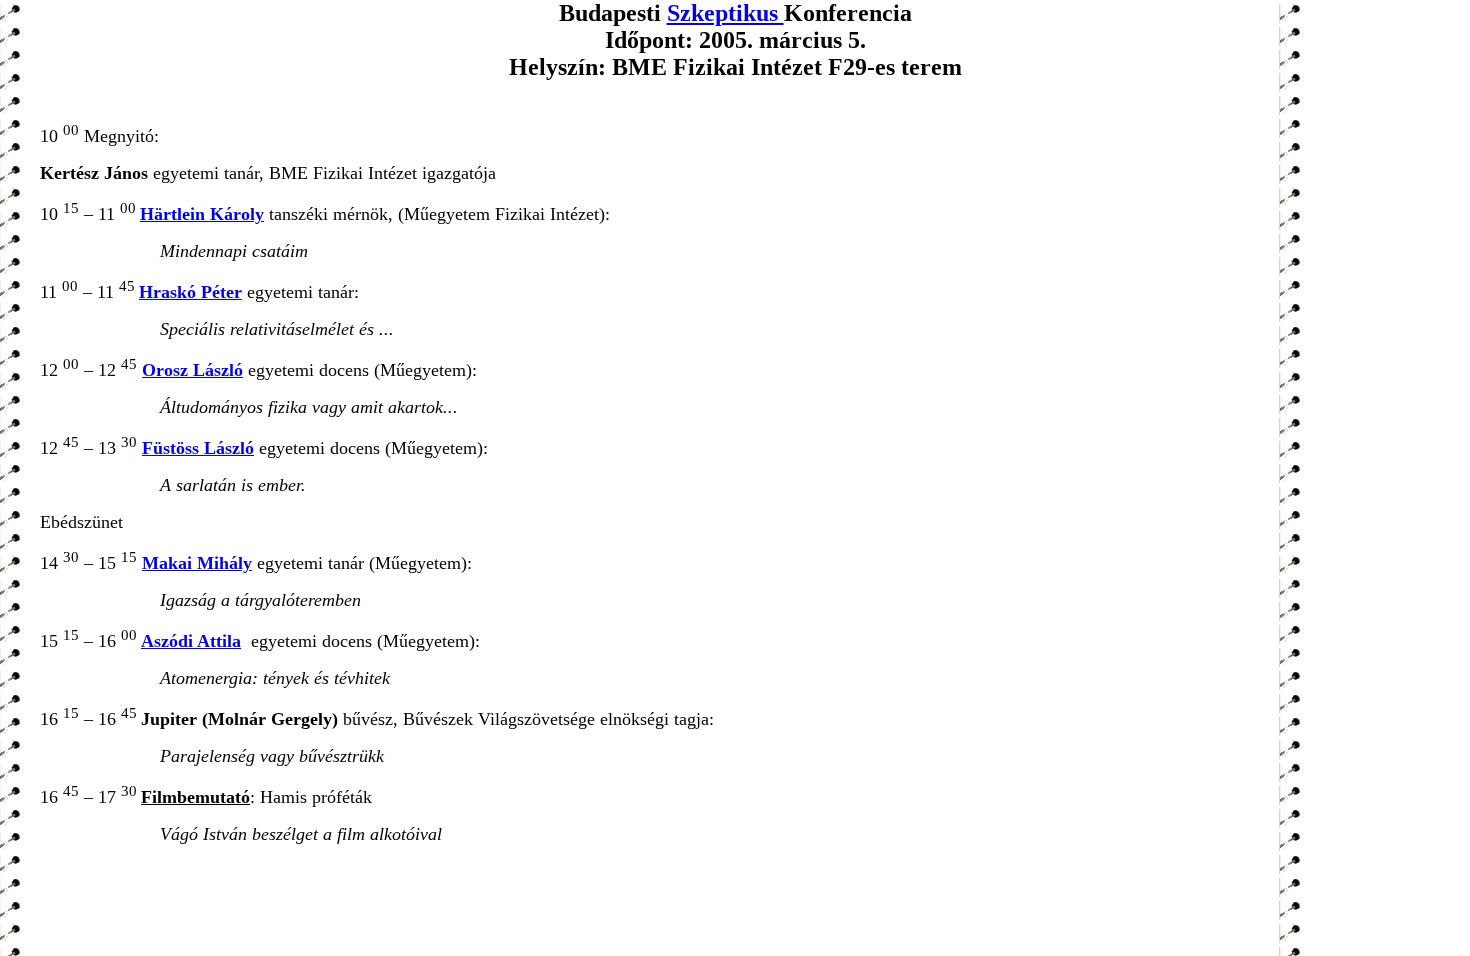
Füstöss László (198, 448)
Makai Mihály (197, 563)
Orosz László (192, 370)
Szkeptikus (725, 13)
